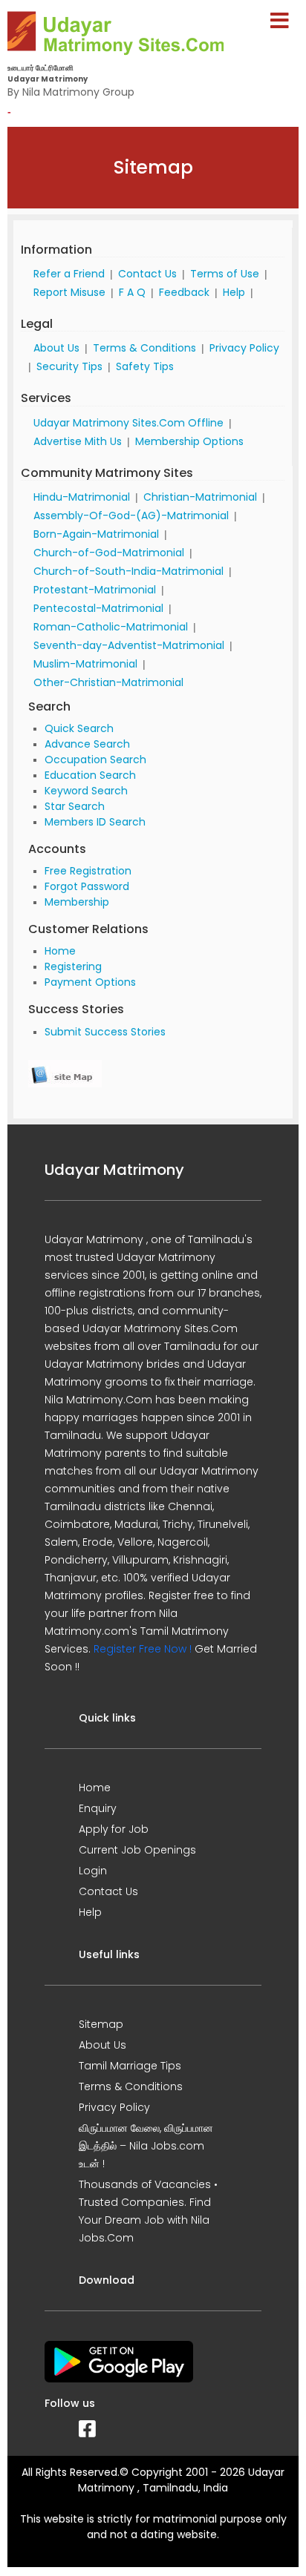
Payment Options (90, 982)
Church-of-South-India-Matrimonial (128, 571)
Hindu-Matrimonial (82, 497)
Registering (73, 966)
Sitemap (101, 2024)
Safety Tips (145, 366)
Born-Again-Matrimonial (96, 534)
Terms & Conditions (144, 348)
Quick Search (79, 728)
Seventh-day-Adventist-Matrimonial (129, 645)
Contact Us (147, 274)
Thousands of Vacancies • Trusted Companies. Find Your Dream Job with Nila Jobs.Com (148, 2211)
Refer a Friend (69, 274)
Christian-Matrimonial (200, 497)
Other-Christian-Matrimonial (108, 682)
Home (60, 951)
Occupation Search (95, 760)
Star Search (75, 806)
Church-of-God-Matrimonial (109, 553)
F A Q (132, 292)
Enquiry (98, 1808)
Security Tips (69, 366)
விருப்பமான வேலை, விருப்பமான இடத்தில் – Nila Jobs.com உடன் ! (146, 2146)
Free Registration (88, 871)
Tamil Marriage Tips (130, 2066)
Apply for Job (114, 1829)
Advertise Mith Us (78, 441)
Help (234, 292)
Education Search (90, 775)
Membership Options (189, 441)
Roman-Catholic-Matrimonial (111, 627)
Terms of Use (225, 274)
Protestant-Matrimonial (95, 590)
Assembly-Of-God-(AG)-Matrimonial (131, 515)
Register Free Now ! (143, 1649)
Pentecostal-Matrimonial (98, 608)
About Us (56, 348)
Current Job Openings (137, 1850)
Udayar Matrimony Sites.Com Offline (128, 423)
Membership (77, 902)
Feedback (184, 292)
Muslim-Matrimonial (85, 664)
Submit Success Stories (105, 1032)
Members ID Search (95, 822)
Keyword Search (86, 791)
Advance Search (87, 744)
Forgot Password (87, 886)
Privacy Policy (244, 348)
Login (93, 1871)
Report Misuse (69, 292)
